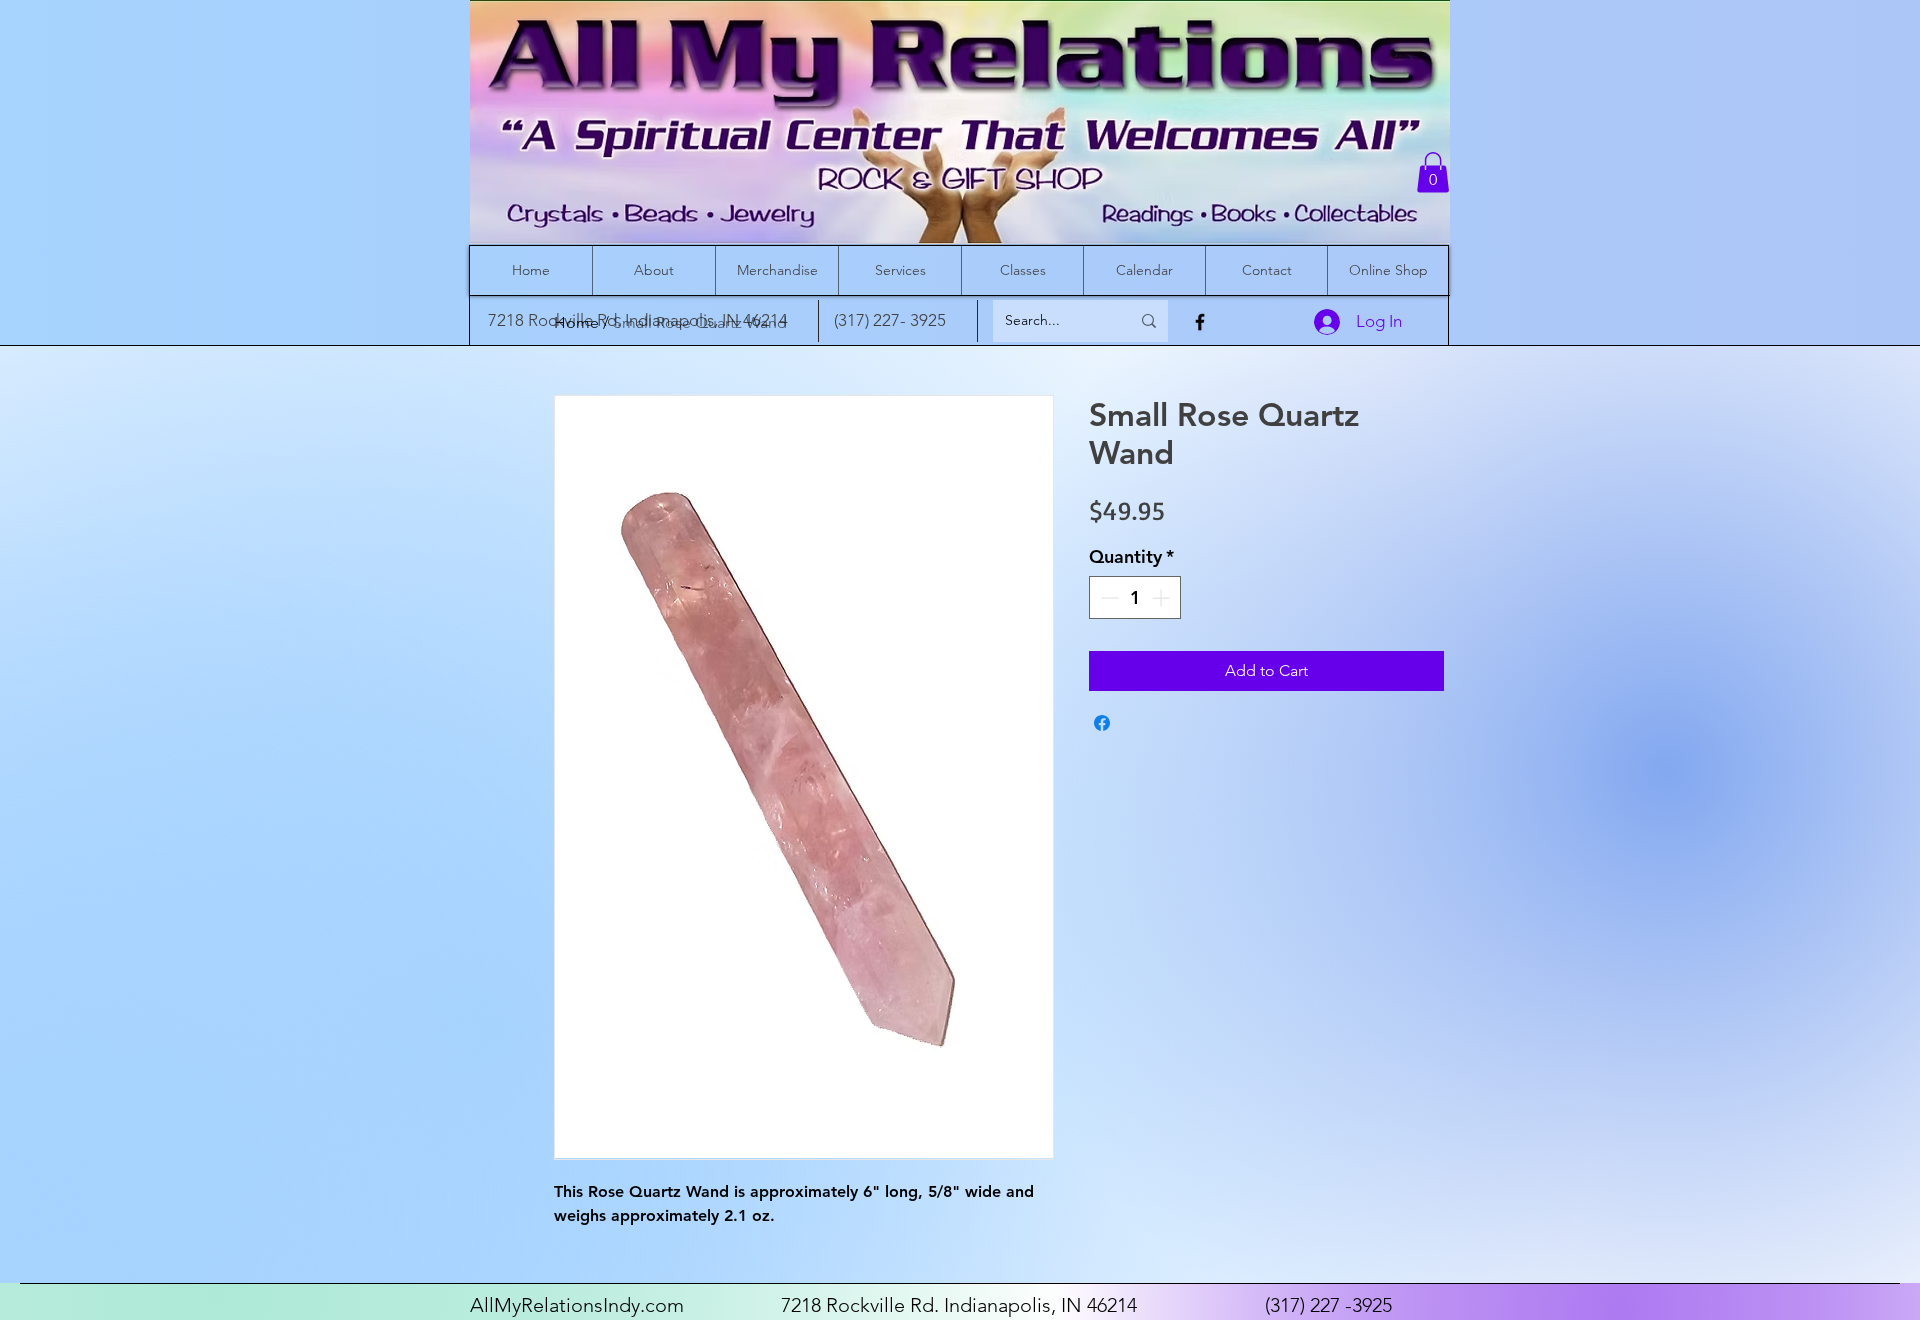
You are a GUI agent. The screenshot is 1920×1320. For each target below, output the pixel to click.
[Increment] (1162, 597)
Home (576, 322)
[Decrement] (1107, 597)
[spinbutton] (1135, 597)
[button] (1433, 172)
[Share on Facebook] (1102, 723)
